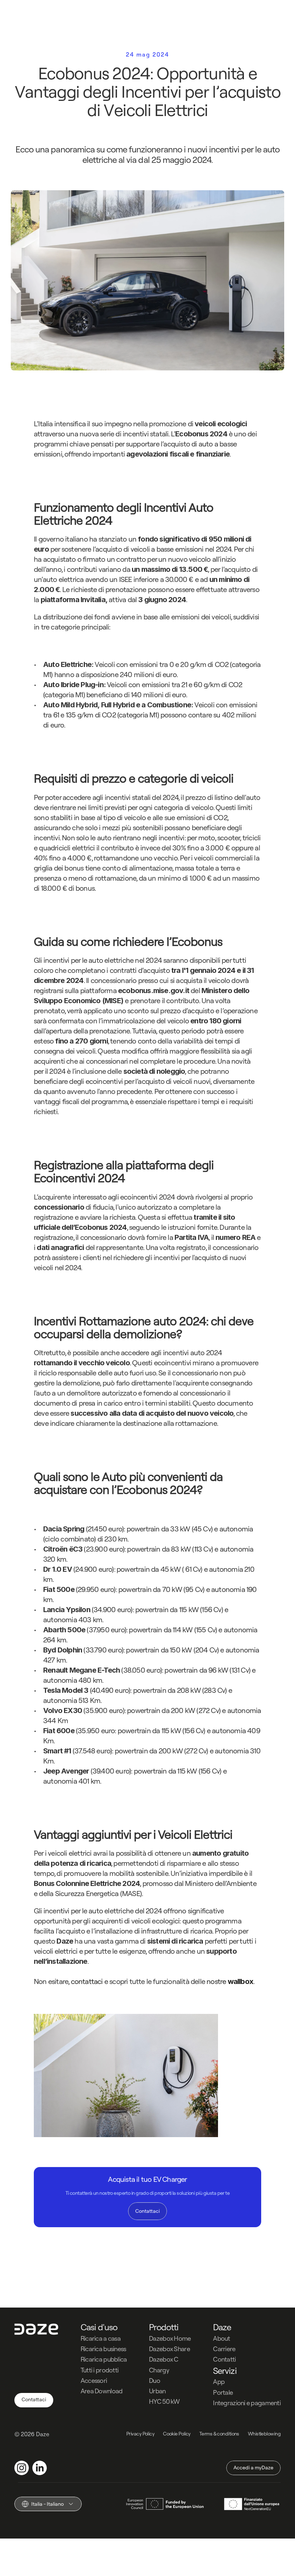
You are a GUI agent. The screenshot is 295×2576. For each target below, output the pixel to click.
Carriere (224, 2349)
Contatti (224, 2359)
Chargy (159, 2370)
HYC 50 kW (164, 2401)
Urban (157, 2391)
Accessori (94, 2381)
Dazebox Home (170, 2338)
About (221, 2338)
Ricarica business (103, 2349)
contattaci (88, 1981)
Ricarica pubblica (104, 2359)
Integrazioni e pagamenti (247, 2403)
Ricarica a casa (101, 2338)
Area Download (102, 2391)
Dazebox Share (169, 2349)
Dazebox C (164, 2359)
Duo (155, 2381)
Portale (223, 2392)
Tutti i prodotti (99, 2370)
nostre (230, 1981)
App (219, 2382)
